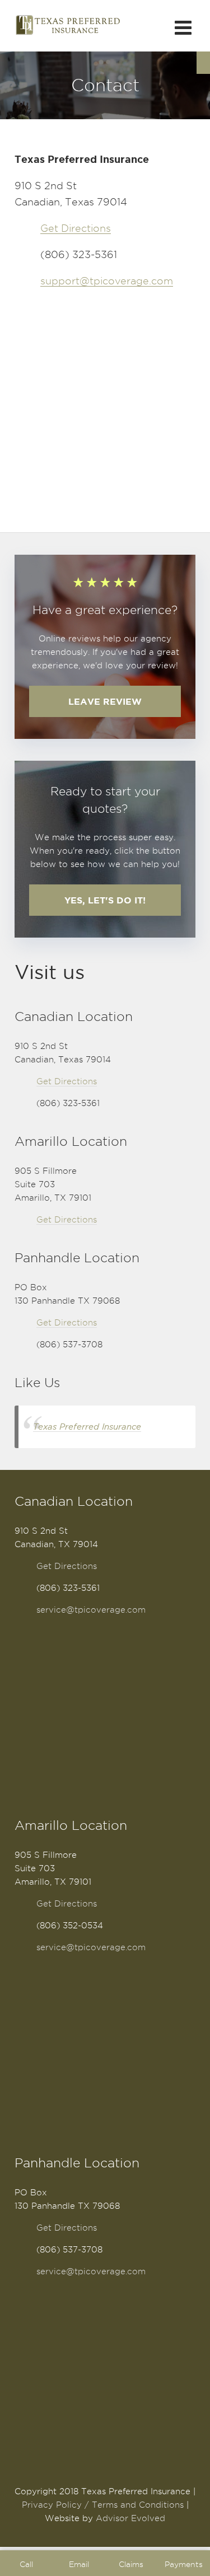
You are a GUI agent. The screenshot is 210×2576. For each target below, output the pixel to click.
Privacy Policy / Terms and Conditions (103, 2505)
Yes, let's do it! (105, 900)
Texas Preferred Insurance (87, 1427)
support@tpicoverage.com (107, 281)
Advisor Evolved (130, 2518)
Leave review (105, 701)
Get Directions (76, 228)
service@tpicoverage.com (91, 1610)
